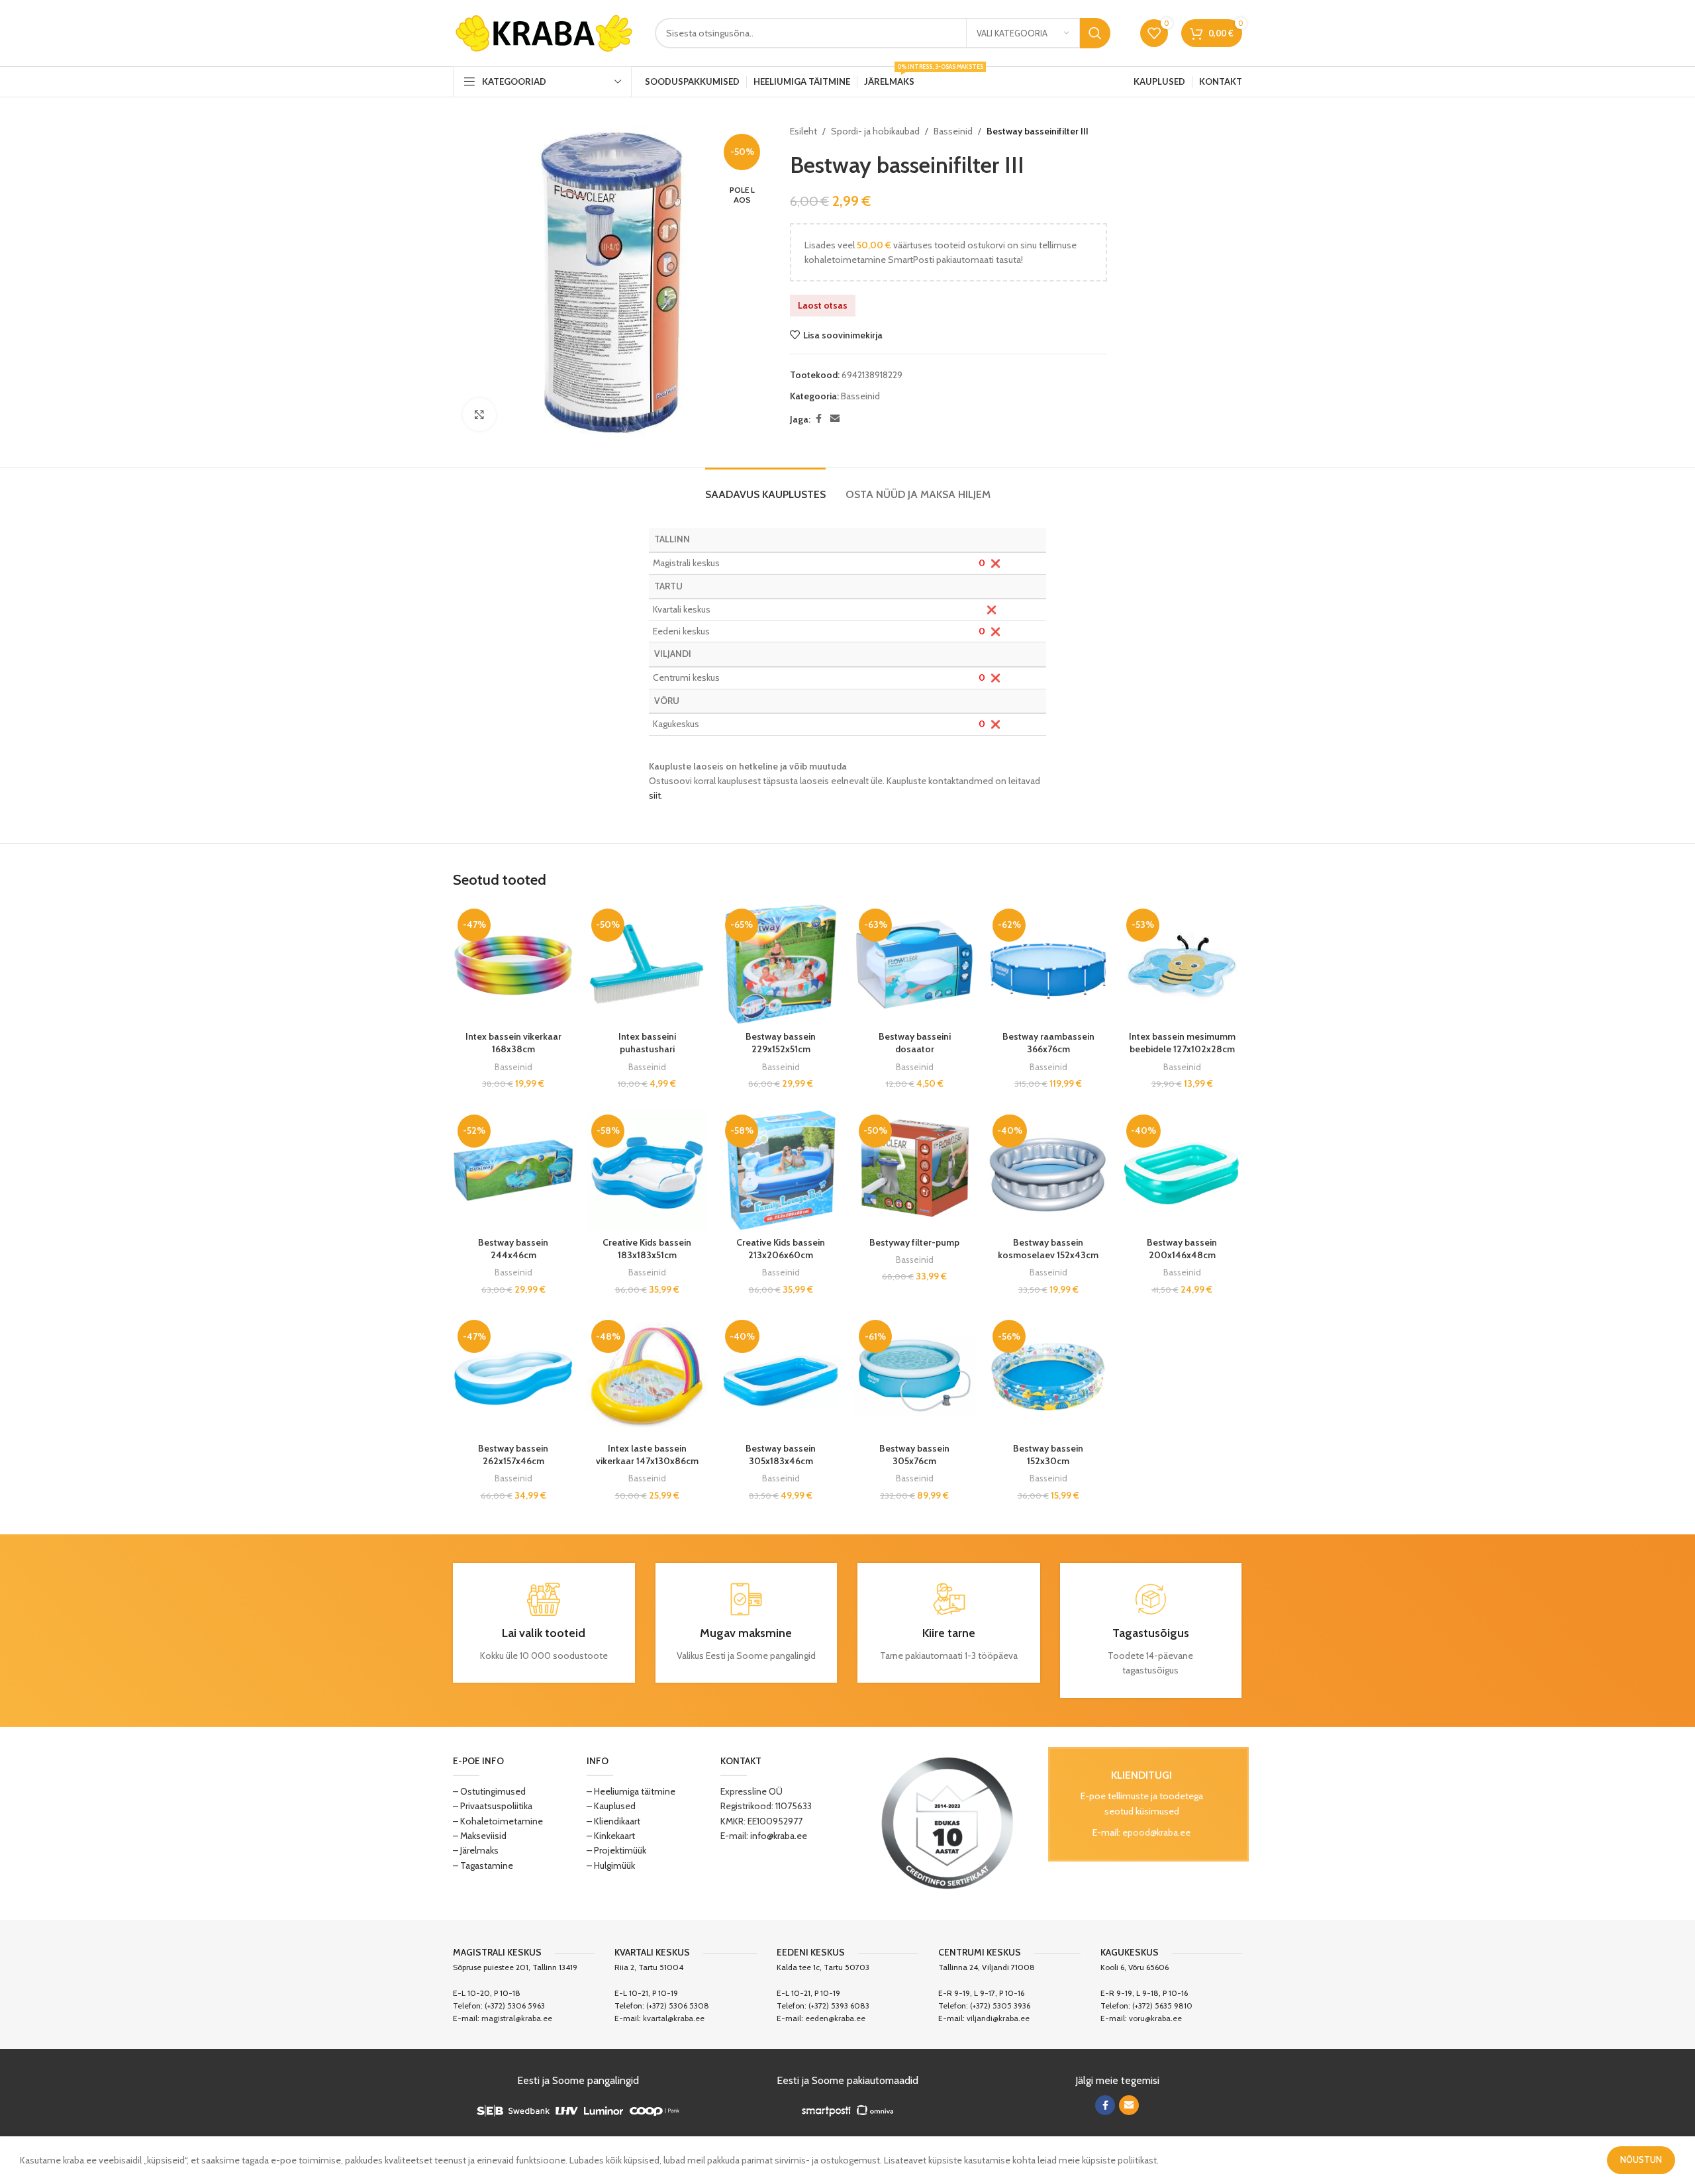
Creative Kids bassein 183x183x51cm (647, 1249)
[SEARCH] (1095, 33)
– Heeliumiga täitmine (631, 1791)
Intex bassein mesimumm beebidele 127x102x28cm (1182, 1043)
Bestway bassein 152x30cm (1048, 1455)
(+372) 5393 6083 (839, 2006)
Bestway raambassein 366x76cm (1048, 1043)
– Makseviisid (480, 1836)
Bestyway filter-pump (914, 1242)
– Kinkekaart (611, 1836)
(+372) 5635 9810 (1162, 2006)
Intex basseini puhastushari (647, 1043)
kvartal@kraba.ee (674, 2018)
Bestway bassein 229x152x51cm (781, 1043)
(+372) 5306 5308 (678, 2006)
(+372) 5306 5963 (515, 2006)
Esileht (803, 131)
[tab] (765, 488)
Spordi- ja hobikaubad (875, 131)
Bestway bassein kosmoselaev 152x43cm (1048, 1249)
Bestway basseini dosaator (915, 1043)
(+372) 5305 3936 (1000, 2006)
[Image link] (947, 1822)
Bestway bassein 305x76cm (914, 1455)
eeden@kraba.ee (835, 2018)
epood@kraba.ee (1156, 1832)
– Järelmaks (476, 1850)
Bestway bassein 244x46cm (513, 1249)
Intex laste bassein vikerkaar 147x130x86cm (647, 1455)
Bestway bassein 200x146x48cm (1182, 1249)
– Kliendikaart (613, 1821)
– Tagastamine (483, 1865)
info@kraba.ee (779, 1836)
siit (655, 795)
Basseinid (953, 131)
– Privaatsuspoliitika (493, 1806)
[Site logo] (544, 32)
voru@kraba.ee (1155, 2018)
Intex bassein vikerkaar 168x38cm (513, 1043)
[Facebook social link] (818, 419)
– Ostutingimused (489, 1791)
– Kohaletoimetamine (498, 1821)
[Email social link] (835, 419)
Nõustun (1641, 2159)
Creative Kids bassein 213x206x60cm (781, 1249)
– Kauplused (611, 1806)
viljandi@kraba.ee (998, 2018)
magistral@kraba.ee (517, 2018)
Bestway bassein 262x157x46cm (513, 1455)
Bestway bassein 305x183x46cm (781, 1455)
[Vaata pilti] (479, 415)
